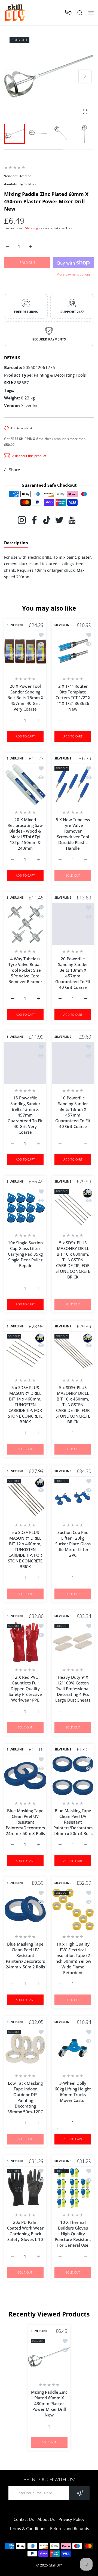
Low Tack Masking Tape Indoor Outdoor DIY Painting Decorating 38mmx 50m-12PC (25, 2097)
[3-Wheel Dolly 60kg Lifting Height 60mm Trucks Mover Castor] (73, 2048)
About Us (46, 2519)
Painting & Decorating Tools (60, 375)
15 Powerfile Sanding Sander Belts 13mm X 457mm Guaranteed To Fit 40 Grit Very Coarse (25, 1115)
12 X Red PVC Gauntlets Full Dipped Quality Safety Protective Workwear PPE (25, 1689)
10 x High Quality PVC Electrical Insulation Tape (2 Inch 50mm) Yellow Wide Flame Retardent (73, 1958)
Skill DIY (56, 2565)
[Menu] (91, 13)
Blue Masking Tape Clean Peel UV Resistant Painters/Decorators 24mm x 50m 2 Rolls (25, 1955)
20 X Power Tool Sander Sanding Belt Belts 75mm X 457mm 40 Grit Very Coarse (25, 698)
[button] (85, 76)
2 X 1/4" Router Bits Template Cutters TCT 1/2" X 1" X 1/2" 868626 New (73, 698)
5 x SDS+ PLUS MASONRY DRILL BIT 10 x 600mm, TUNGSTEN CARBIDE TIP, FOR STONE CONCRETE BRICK (73, 1260)
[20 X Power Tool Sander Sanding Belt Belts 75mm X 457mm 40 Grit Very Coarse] (25, 651)
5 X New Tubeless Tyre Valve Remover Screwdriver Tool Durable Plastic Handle (73, 834)
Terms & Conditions (28, 2528)
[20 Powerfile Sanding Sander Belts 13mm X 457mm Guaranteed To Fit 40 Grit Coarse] (73, 924)
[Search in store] (80, 13)
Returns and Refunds (70, 2528)
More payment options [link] (73, 274)
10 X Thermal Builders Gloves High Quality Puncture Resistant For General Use (73, 2234)
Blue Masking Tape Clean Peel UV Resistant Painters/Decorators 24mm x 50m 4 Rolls (73, 1822)
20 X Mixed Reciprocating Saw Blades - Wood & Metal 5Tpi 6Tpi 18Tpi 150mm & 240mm (25, 834)
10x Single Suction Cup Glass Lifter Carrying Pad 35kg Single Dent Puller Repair (25, 1254)
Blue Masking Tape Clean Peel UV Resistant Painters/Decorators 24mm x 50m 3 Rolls (25, 1822)
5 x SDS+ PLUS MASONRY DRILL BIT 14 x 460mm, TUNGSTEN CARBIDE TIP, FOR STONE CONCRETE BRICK (25, 1405)
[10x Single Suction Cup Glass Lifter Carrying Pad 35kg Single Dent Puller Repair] (25, 1208)
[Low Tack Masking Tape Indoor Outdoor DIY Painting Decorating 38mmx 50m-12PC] (25, 2048)
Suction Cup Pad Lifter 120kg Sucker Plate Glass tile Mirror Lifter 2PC (73, 1544)
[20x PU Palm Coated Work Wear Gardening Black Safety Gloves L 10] (25, 2187)
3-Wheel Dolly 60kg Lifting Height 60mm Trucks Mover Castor (73, 2092)
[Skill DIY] (15, 13)
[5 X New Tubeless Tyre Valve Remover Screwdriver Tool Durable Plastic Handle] (73, 785)
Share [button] (15, 470)
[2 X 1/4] (73, 651)
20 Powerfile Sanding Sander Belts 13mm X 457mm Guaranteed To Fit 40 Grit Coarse (73, 973)
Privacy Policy (71, 2519)
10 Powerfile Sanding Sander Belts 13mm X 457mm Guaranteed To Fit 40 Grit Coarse (73, 1112)
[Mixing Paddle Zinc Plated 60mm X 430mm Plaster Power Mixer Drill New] (49, 2357)
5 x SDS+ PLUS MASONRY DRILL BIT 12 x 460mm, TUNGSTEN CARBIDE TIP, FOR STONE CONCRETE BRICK (25, 1549)
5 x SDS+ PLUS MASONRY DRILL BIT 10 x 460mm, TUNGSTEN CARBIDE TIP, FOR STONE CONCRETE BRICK (73, 1405)
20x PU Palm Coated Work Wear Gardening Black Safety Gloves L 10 (25, 2231)
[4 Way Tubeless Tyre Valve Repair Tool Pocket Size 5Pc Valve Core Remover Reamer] (25, 924)
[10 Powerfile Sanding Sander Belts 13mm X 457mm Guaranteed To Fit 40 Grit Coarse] (73, 1063)
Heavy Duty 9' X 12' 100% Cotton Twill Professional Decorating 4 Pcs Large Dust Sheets (73, 1689)
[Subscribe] (79, 2493)
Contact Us (24, 2519)
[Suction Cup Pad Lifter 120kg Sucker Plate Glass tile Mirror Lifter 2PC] (73, 1497)
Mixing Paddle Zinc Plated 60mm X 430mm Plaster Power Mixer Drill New (49, 2404)
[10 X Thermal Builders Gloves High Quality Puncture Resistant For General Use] (73, 2187)
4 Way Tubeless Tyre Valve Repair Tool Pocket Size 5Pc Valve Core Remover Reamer (25, 970)
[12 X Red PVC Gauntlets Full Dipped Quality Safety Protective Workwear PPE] (25, 1642)
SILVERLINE (15, 625)
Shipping (32, 228)
